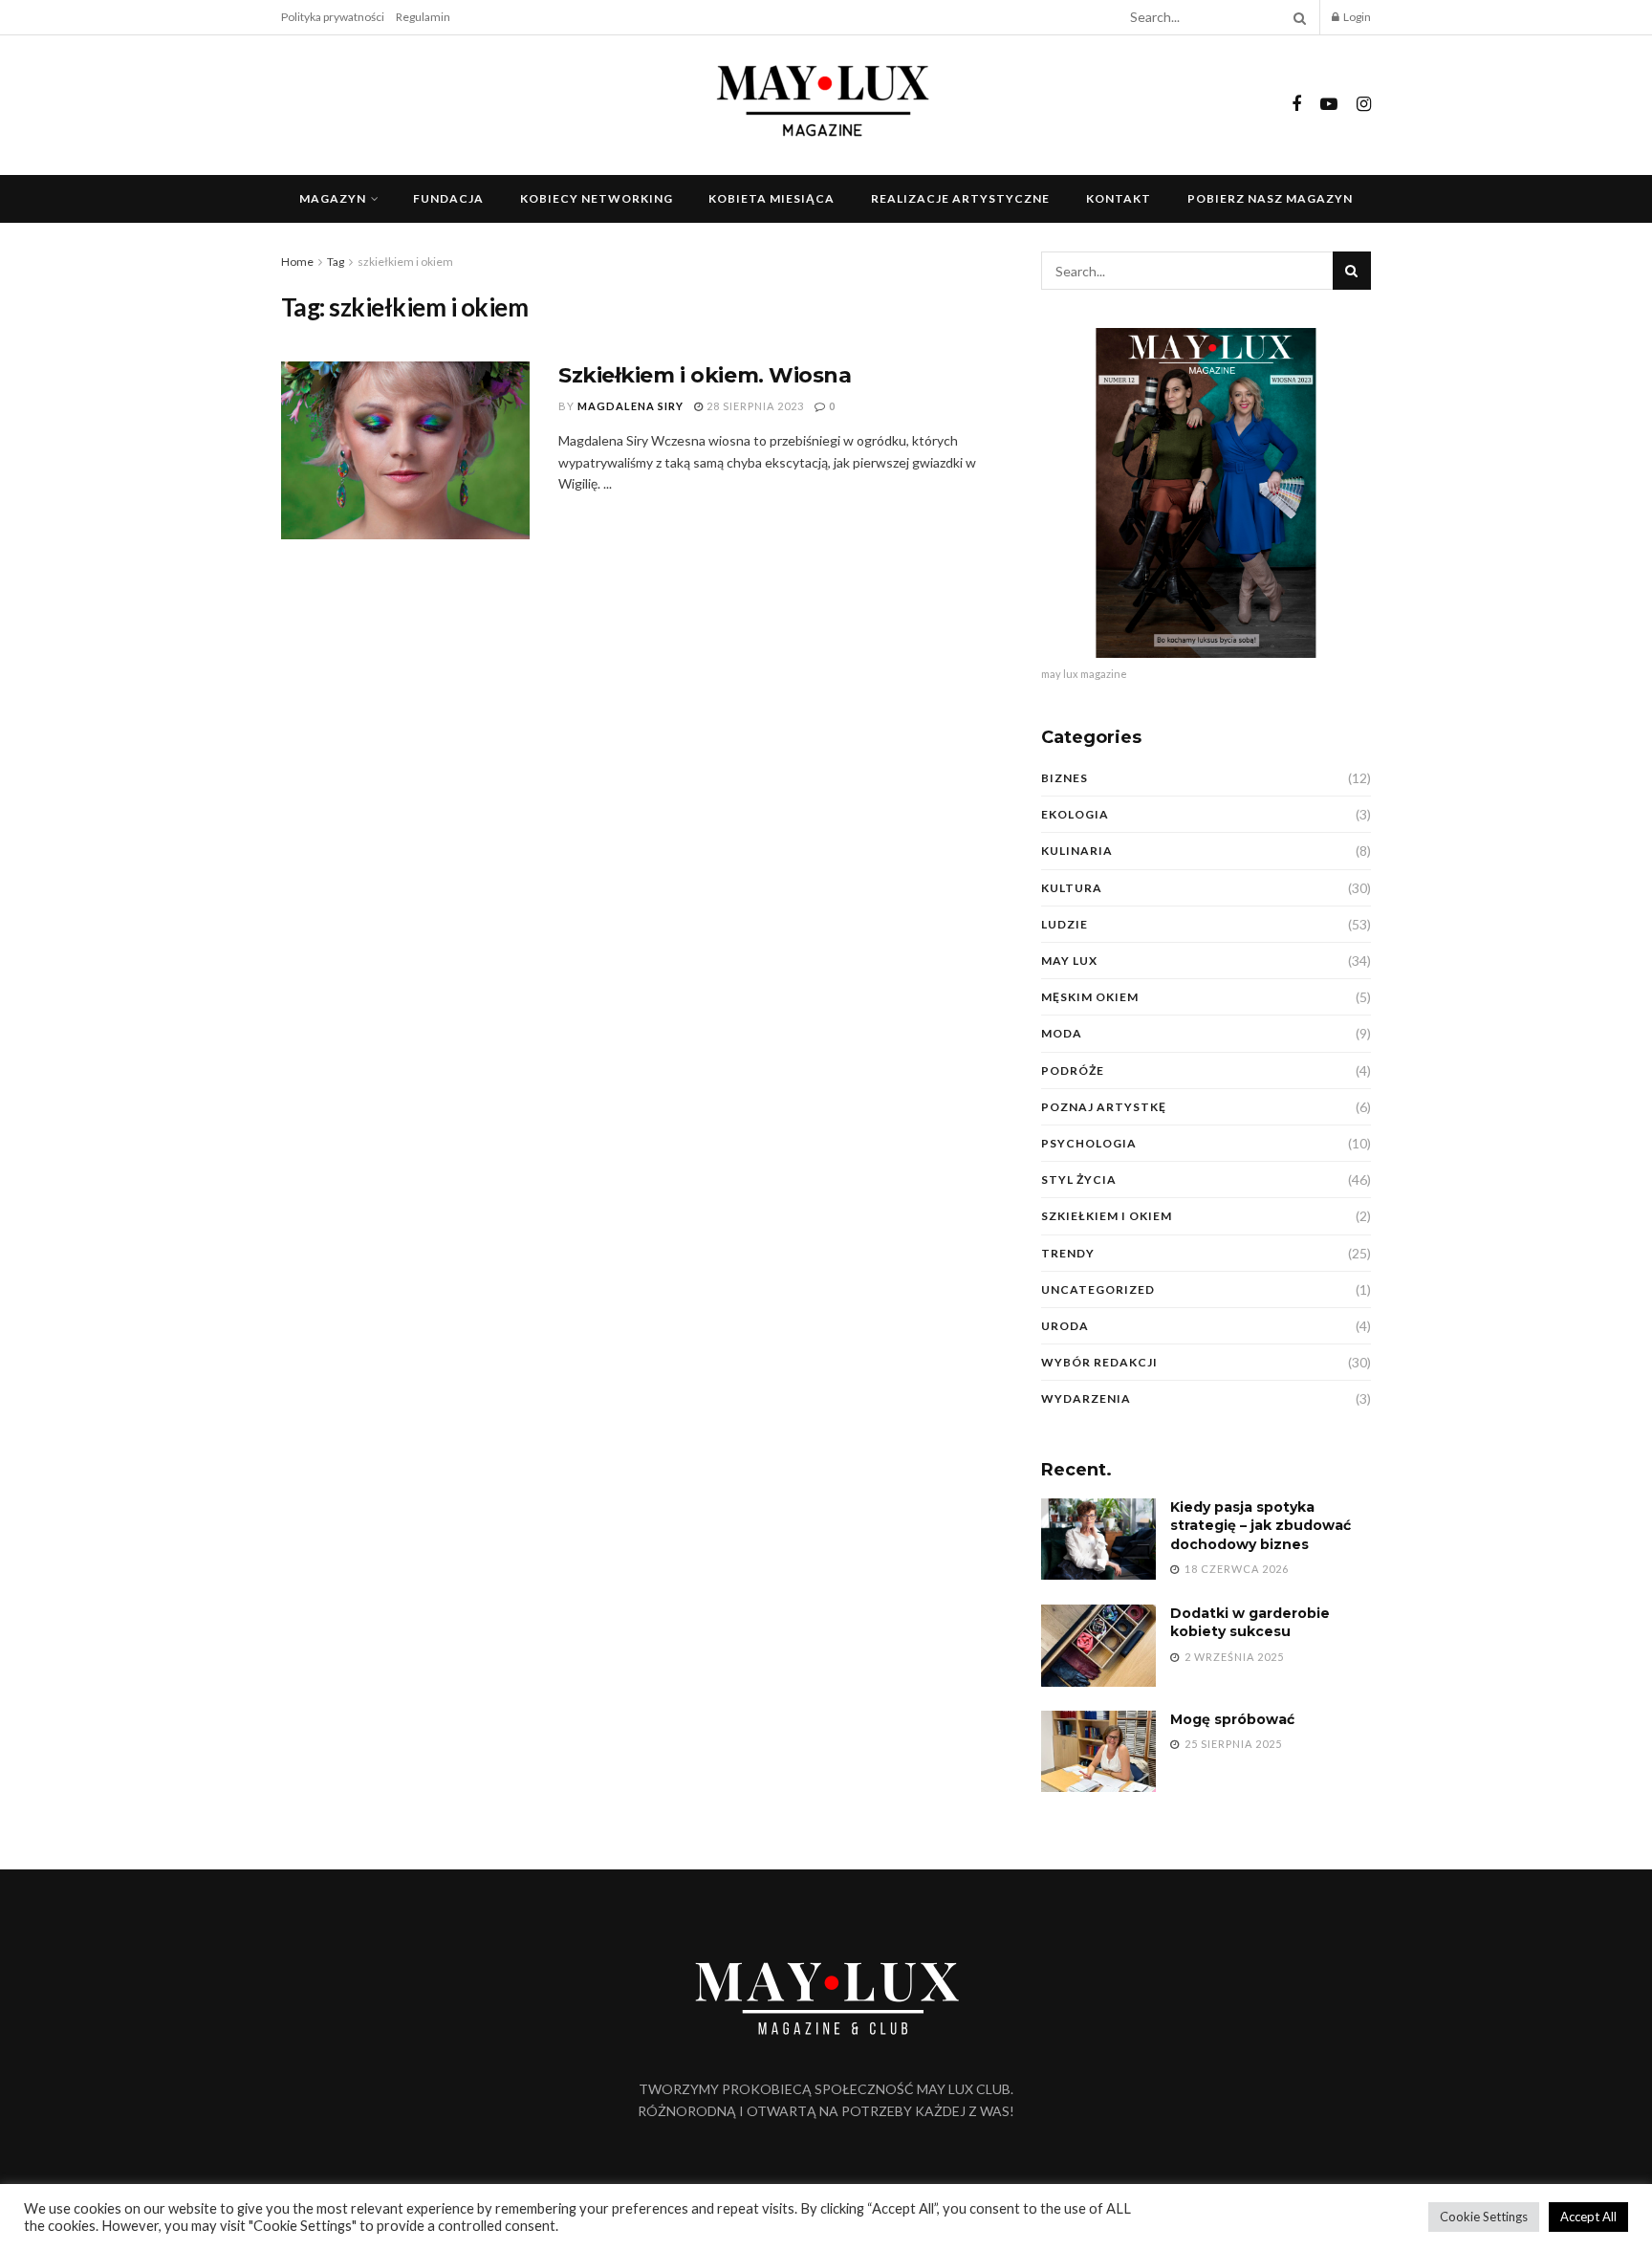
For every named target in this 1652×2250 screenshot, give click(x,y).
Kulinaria (1077, 851)
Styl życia (1079, 1180)
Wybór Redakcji (1099, 1362)
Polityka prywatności (333, 17)
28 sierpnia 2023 (754, 406)
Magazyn (333, 198)
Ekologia (1075, 814)
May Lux (1069, 961)
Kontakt (1119, 198)
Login (1356, 17)
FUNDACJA (448, 198)
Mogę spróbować (1232, 1719)
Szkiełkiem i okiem (1107, 1216)
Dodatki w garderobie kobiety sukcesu (1250, 1623)
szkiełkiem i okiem (405, 262)
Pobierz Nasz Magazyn (1270, 198)
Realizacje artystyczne (960, 198)
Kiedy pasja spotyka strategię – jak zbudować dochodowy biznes (1261, 1526)
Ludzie (1065, 924)
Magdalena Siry (630, 406)
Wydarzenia (1086, 1398)
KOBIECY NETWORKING (597, 198)
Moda (1062, 1033)
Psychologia (1089, 1143)
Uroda (1065, 1326)
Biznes (1065, 778)
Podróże (1073, 1070)
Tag (336, 262)
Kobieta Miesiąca (772, 198)
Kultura (1072, 888)
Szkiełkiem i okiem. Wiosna (705, 375)
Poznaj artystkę (1104, 1107)
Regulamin (423, 17)
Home (297, 262)
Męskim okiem (1090, 997)
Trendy (1068, 1253)
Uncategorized (1098, 1289)
